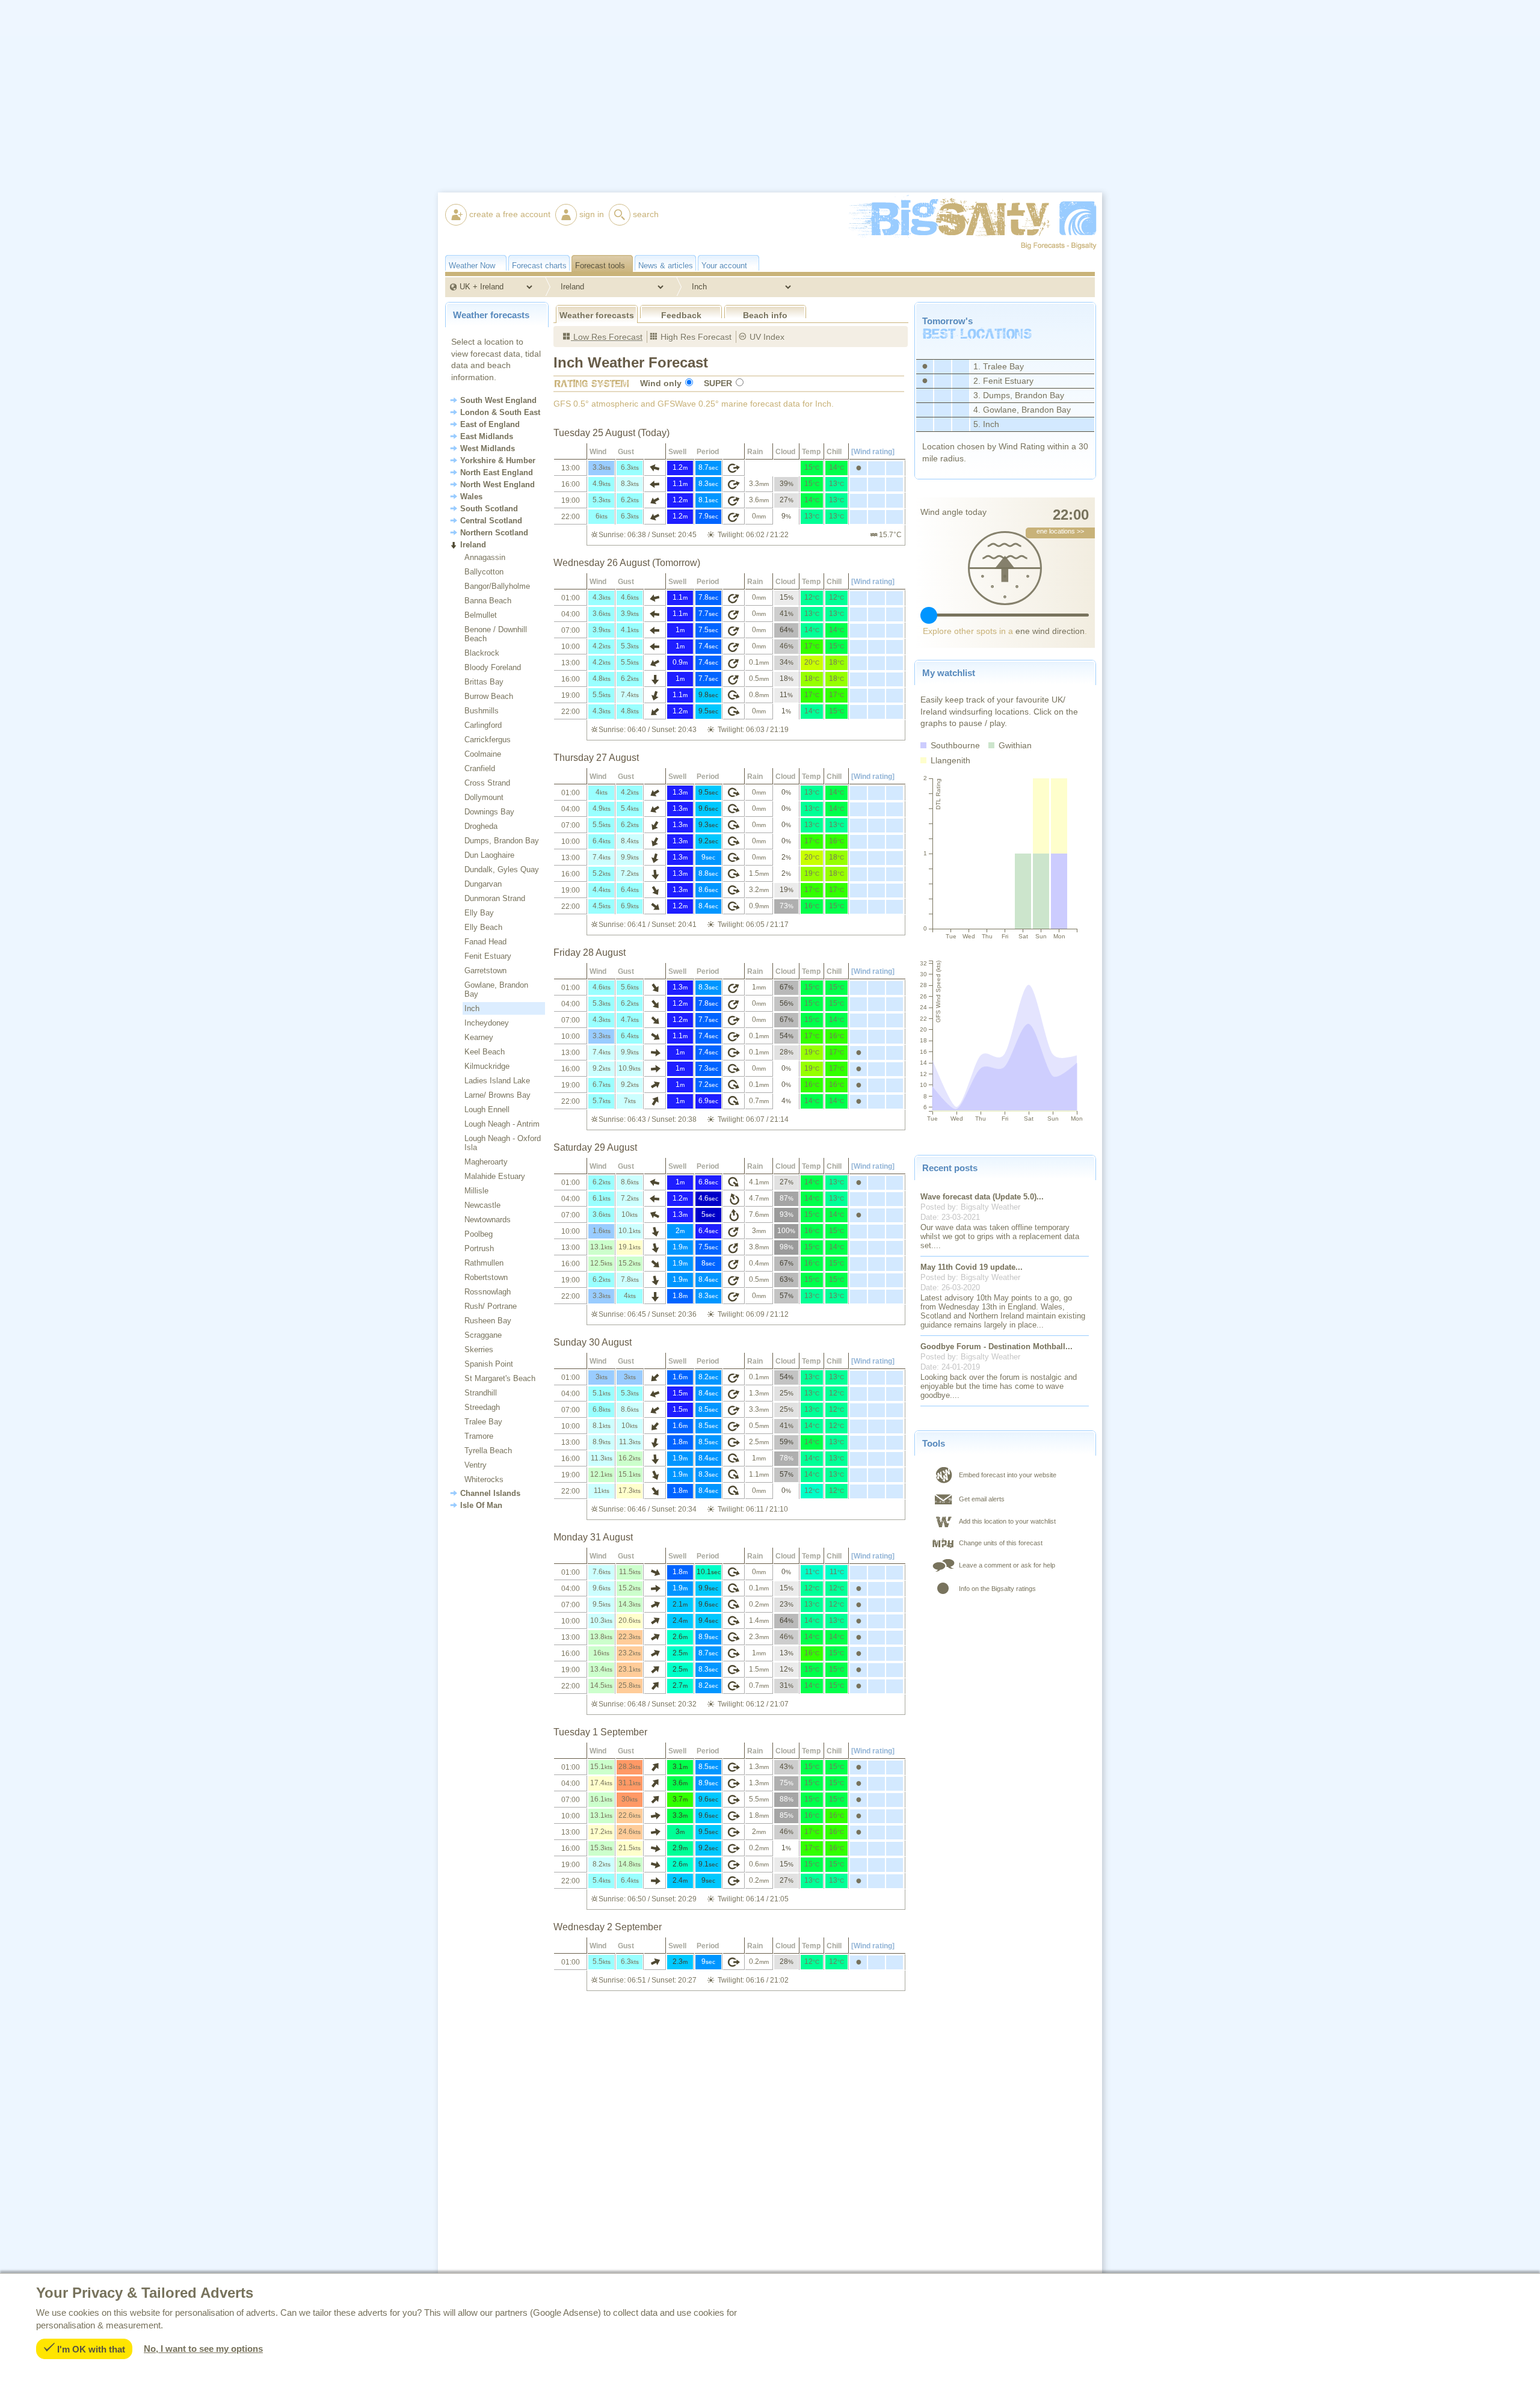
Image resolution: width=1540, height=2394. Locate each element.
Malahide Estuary (495, 1176)
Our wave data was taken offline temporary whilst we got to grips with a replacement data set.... (1000, 1236)
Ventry (476, 1465)
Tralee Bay (483, 1422)
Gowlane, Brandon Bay (496, 989)
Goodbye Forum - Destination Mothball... (996, 1346)
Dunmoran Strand (495, 898)
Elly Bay (479, 913)
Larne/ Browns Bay (497, 1095)
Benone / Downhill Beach (496, 634)
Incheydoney (487, 1023)
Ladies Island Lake (497, 1081)
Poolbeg (479, 1234)
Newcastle (482, 1205)
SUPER (718, 383)
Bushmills (482, 711)
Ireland (473, 545)
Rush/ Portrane (491, 1306)
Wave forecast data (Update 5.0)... (982, 1197)
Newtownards (488, 1220)
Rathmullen (484, 1263)
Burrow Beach (489, 696)
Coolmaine (483, 754)
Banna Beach (488, 601)
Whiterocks (484, 1479)
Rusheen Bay (488, 1321)
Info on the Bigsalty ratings (997, 1589)
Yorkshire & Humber (498, 461)
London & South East (500, 413)
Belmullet (481, 615)
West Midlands (488, 449)
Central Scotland (491, 521)
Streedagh (482, 1407)
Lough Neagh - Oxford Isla (503, 1143)
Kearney (479, 1037)
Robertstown (486, 1277)
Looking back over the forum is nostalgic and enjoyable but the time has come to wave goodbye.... (999, 1386)
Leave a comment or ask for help (1007, 1565)
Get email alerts (982, 1499)
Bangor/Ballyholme (497, 586)
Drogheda (481, 826)
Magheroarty (486, 1162)
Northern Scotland (494, 533)
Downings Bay (489, 812)
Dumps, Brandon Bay (502, 841)
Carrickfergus (488, 740)
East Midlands (487, 437)
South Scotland (489, 509)
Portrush (479, 1248)
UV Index (766, 337)
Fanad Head (485, 942)
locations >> (1060, 531)
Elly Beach (483, 927)
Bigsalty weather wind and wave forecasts (959, 267)
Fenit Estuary (488, 956)
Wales (471, 497)
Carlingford (483, 725)
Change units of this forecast (1001, 1543)
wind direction (1050, 631)
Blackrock (482, 653)
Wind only (661, 383)
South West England (498, 401)
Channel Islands (490, 1494)
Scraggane (483, 1335)
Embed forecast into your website (1008, 1475)
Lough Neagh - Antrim (502, 1124)
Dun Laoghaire (489, 855)
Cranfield (480, 768)
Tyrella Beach (488, 1451)
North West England (497, 485)
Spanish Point (489, 1364)
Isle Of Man (481, 1506)
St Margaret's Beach (500, 1378)
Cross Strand (487, 783)
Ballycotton (484, 572)
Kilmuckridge (487, 1066)
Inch (472, 1008)
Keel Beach (485, 1052)
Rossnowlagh (488, 1292)
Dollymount (484, 797)
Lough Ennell (487, 1109)
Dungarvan (483, 884)
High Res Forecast (695, 337)
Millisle (476, 1191)
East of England (490, 425)
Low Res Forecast (607, 337)
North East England (497, 473)
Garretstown (485, 971)
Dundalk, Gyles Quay (502, 869)
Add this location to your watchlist (1007, 1521)
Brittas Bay (484, 682)
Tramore (479, 1436)
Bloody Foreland (493, 667)
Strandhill (481, 1393)
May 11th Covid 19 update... (972, 1267)
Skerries (479, 1349)
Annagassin (485, 557)
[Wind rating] (873, 452)
